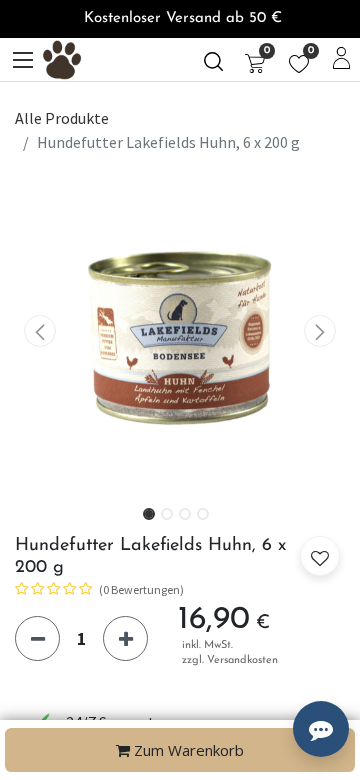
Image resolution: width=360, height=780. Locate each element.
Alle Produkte (62, 118)
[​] (213, 59)
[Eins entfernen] (37, 638)
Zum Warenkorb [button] (187, 750)
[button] (40, 331)
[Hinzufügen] (125, 638)
